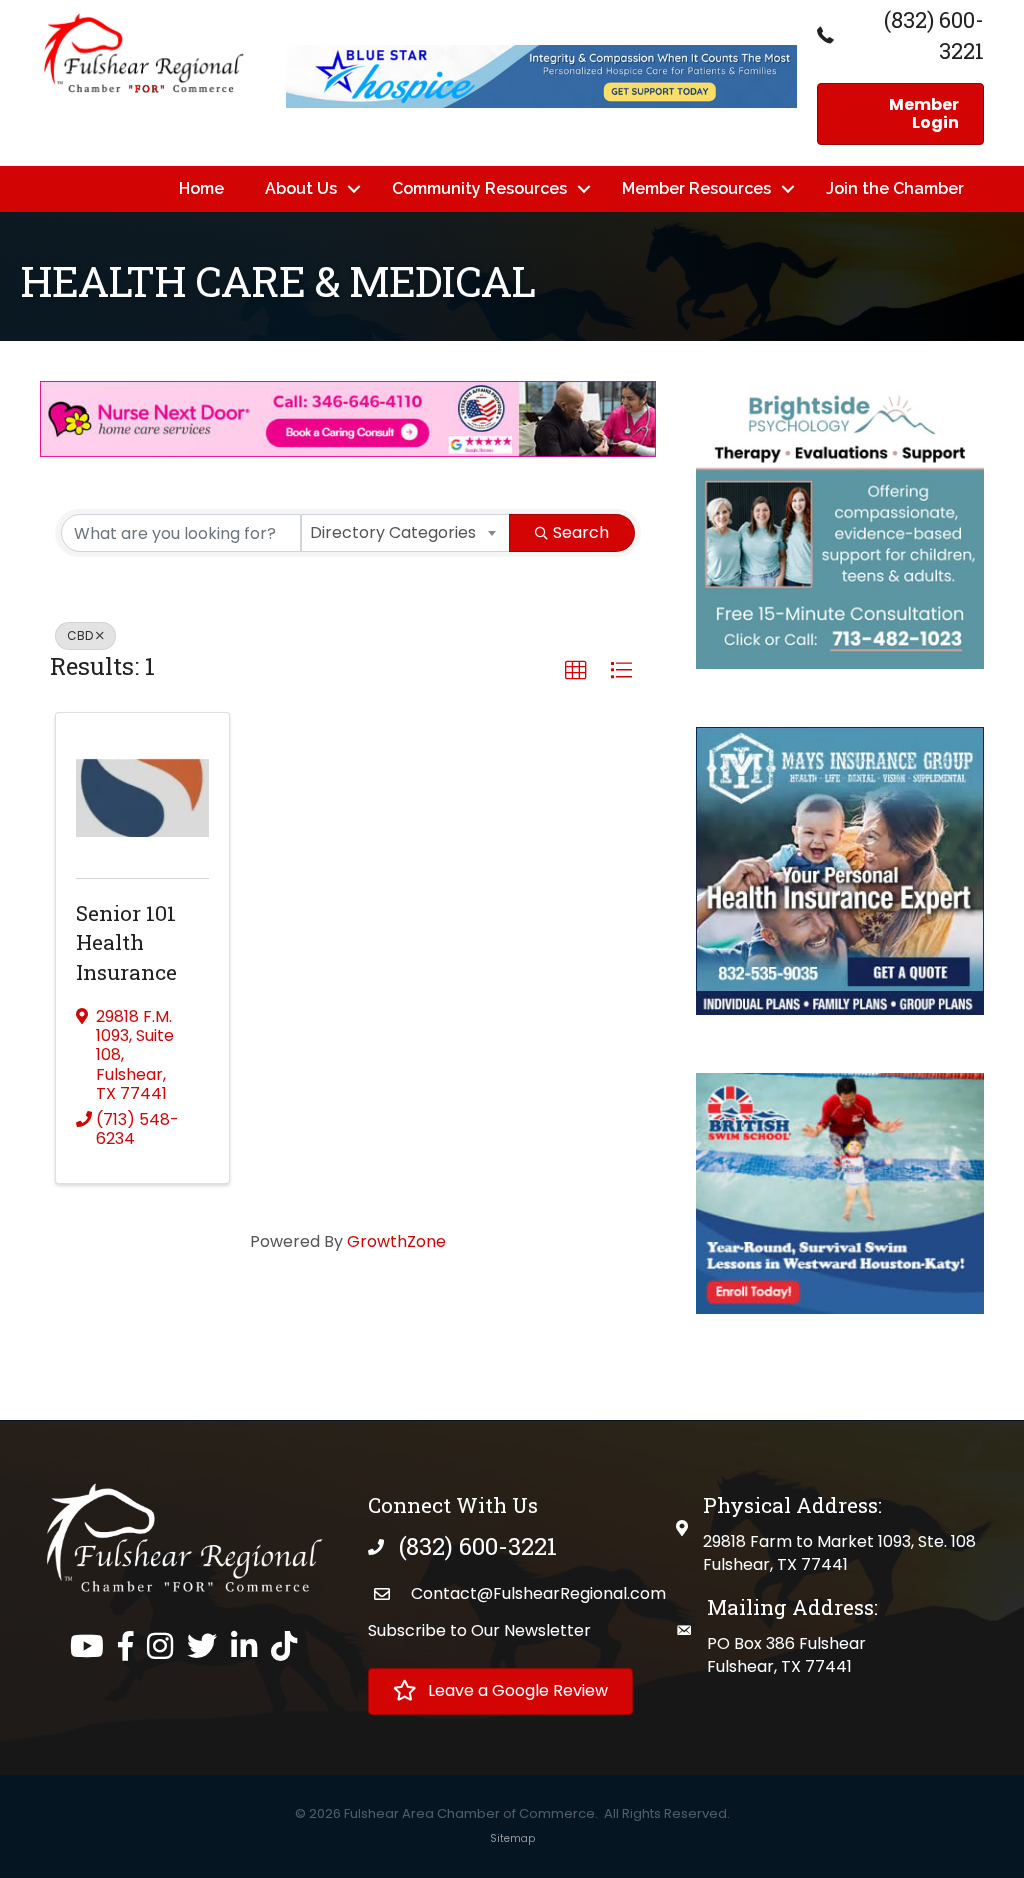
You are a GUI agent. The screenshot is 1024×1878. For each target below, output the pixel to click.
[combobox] (405, 533)
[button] (576, 671)
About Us (301, 188)
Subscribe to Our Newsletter (479, 1630)
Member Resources (696, 188)
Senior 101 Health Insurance (126, 942)
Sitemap (512, 1838)
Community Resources (479, 188)
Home (201, 188)
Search (581, 532)
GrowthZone (396, 1241)
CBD (80, 635)
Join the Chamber (895, 188)
